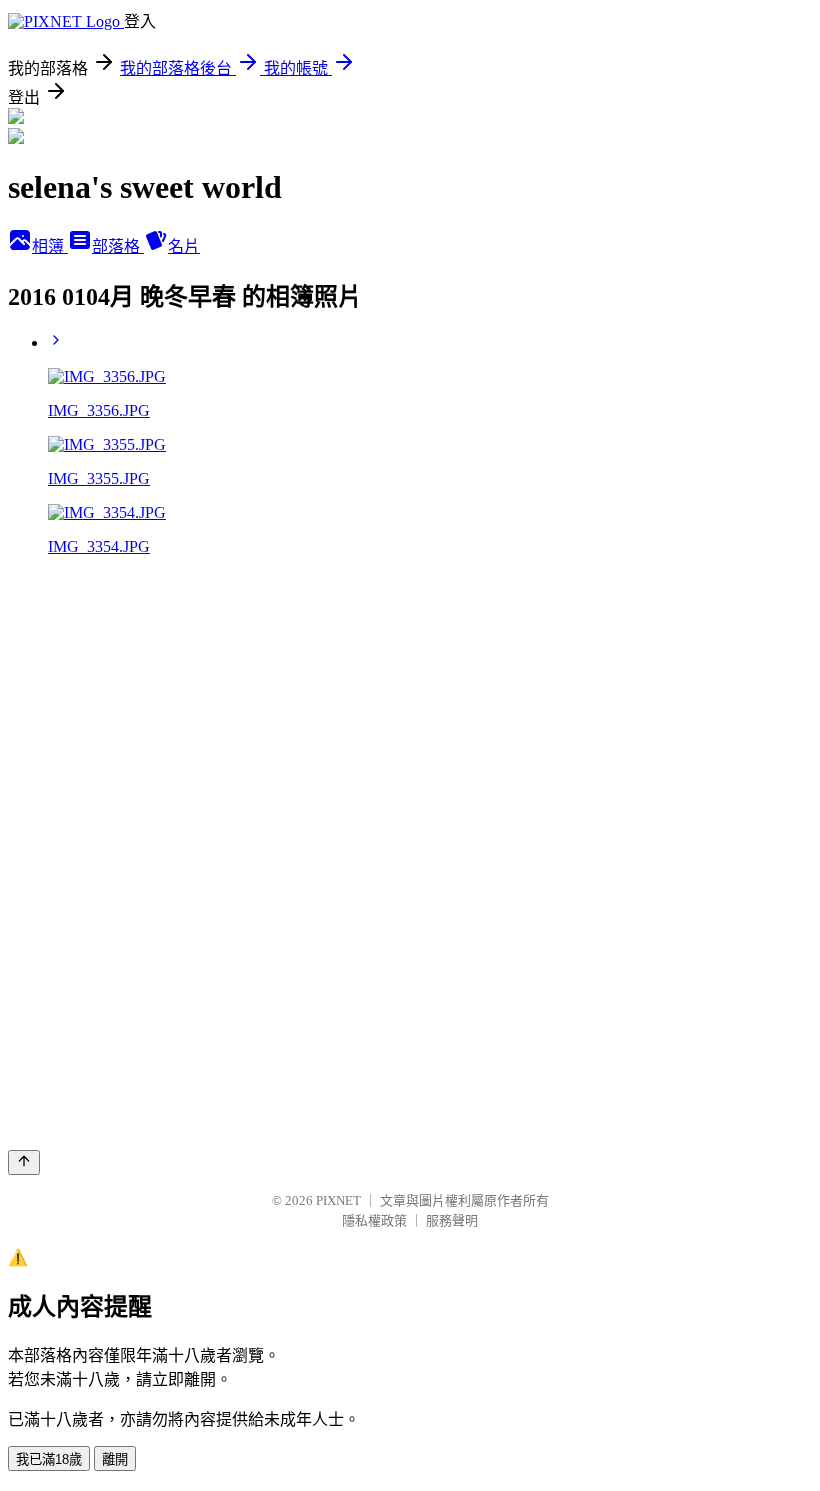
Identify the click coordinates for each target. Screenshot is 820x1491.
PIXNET (338, 1200)
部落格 (118, 246)
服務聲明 (452, 1220)
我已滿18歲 (49, 1459)
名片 (184, 246)
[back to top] (24, 1162)
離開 (115, 1459)
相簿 (50, 246)
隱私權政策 (374, 1220)
